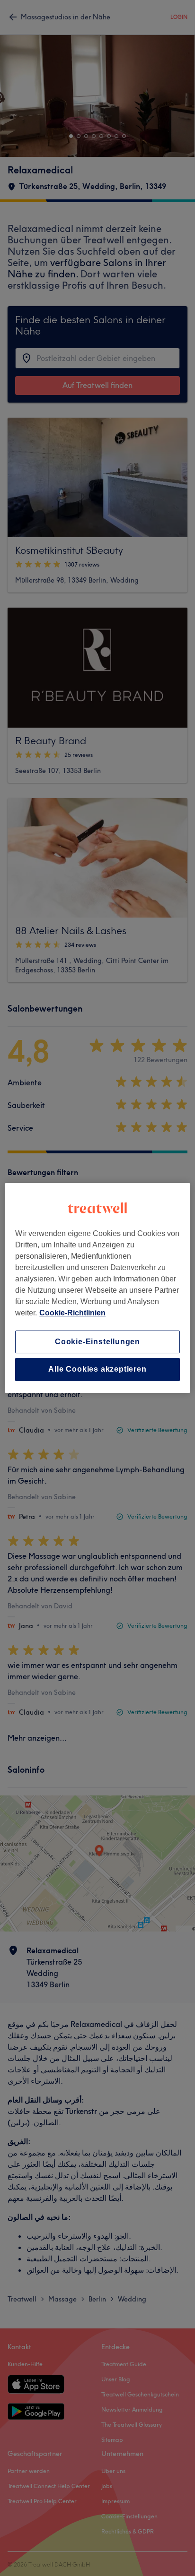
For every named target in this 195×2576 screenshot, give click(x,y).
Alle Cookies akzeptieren (97, 1370)
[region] (97, 1288)
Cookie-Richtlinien (72, 1313)
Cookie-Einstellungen (97, 1342)
